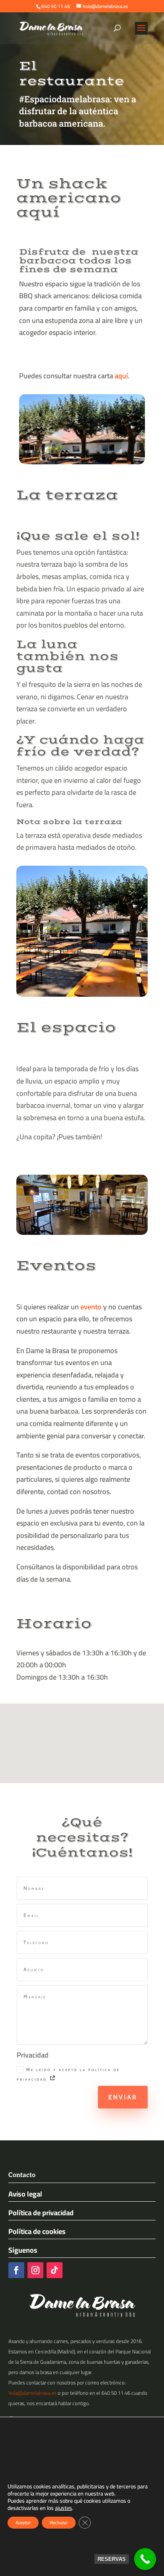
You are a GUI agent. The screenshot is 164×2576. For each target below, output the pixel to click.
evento (91, 1307)
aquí (121, 376)
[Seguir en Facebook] (16, 2270)
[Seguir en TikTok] (55, 2270)
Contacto (22, 2175)
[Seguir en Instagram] (35, 2270)
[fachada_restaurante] (82, 462)
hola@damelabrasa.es (32, 2393)
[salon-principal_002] (82, 1232)
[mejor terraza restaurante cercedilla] (82, 994)
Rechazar (59, 2522)
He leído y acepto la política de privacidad (68, 2074)
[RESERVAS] (145, 2559)
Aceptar (23, 2522)
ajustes (63, 2508)
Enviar (123, 2097)
